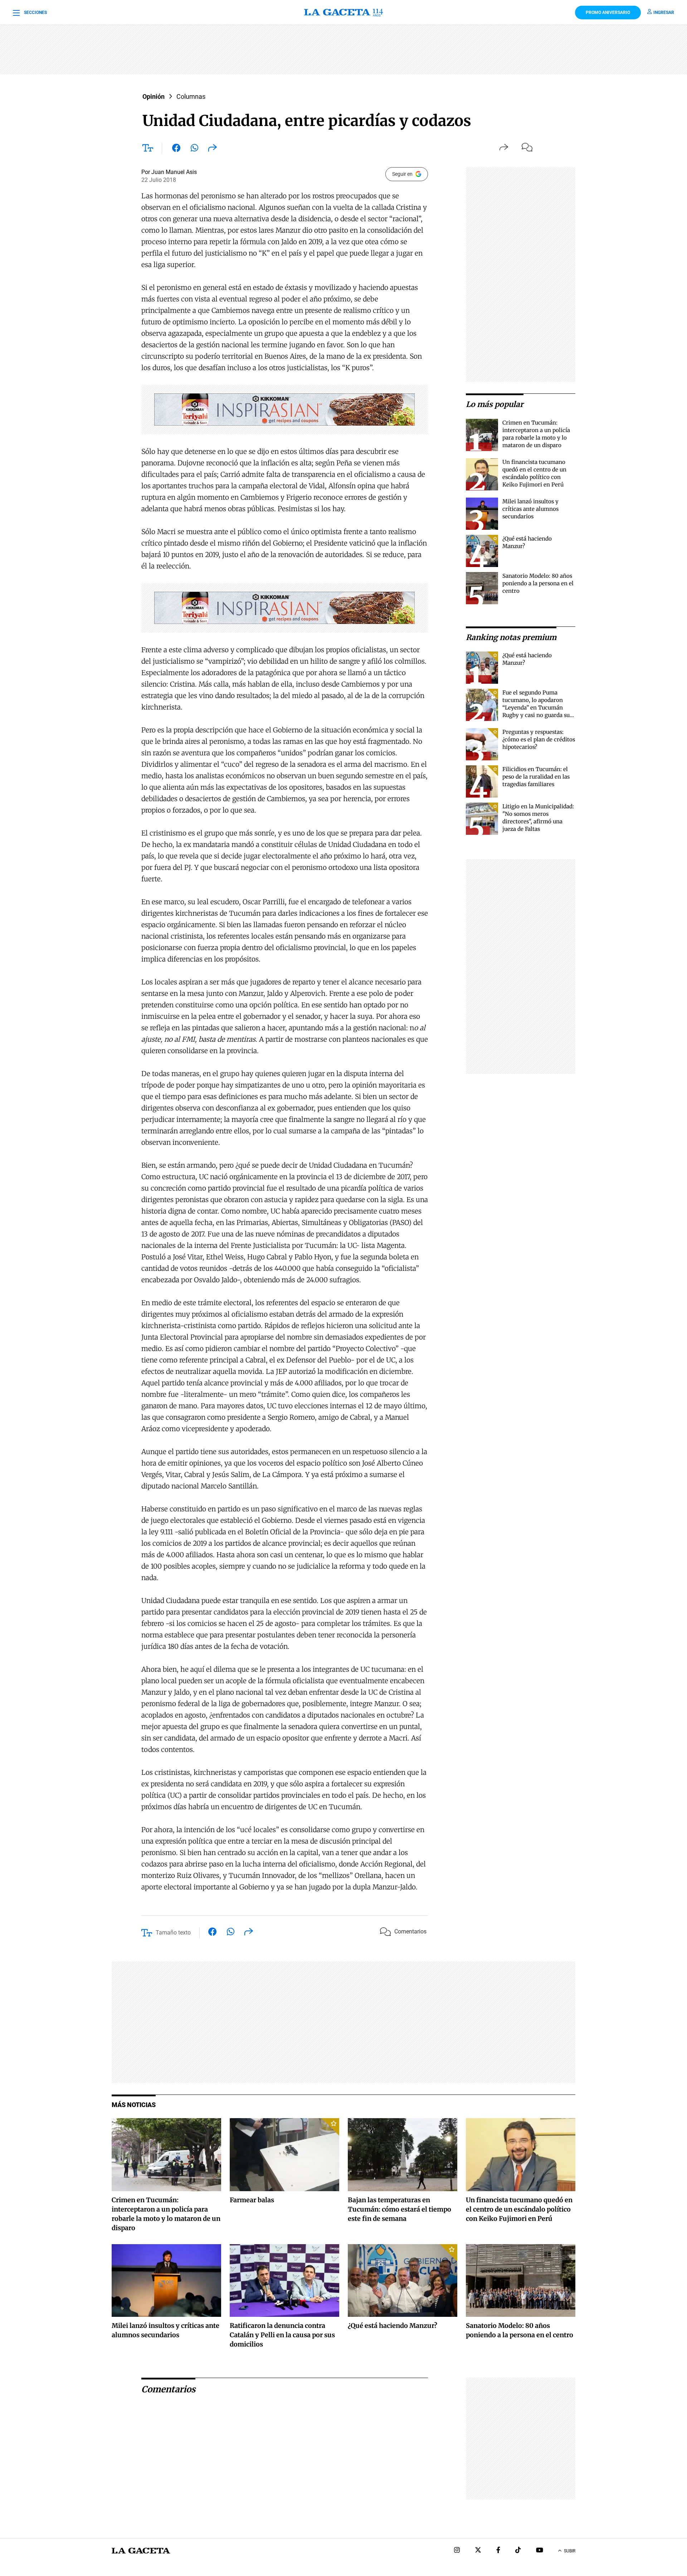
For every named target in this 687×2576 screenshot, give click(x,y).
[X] (478, 2551)
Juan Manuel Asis (174, 172)
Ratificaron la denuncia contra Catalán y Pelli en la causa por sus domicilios (282, 2335)
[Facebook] (498, 2551)
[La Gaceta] (343, 13)
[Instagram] (457, 2551)
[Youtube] (540, 2551)
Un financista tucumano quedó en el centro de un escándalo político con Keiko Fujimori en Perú (519, 2209)
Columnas (191, 96)
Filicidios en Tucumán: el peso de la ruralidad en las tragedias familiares (536, 777)
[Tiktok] (518, 2551)
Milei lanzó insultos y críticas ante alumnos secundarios (530, 509)
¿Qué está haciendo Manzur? (393, 2326)
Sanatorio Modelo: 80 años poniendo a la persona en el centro (538, 583)
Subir (570, 2551)
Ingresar (664, 13)
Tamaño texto (173, 1933)
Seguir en (402, 174)
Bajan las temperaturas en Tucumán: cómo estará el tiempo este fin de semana (399, 2209)
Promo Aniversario (608, 13)
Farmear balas (252, 2200)
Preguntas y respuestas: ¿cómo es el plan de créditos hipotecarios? (539, 739)
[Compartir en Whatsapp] (194, 149)
